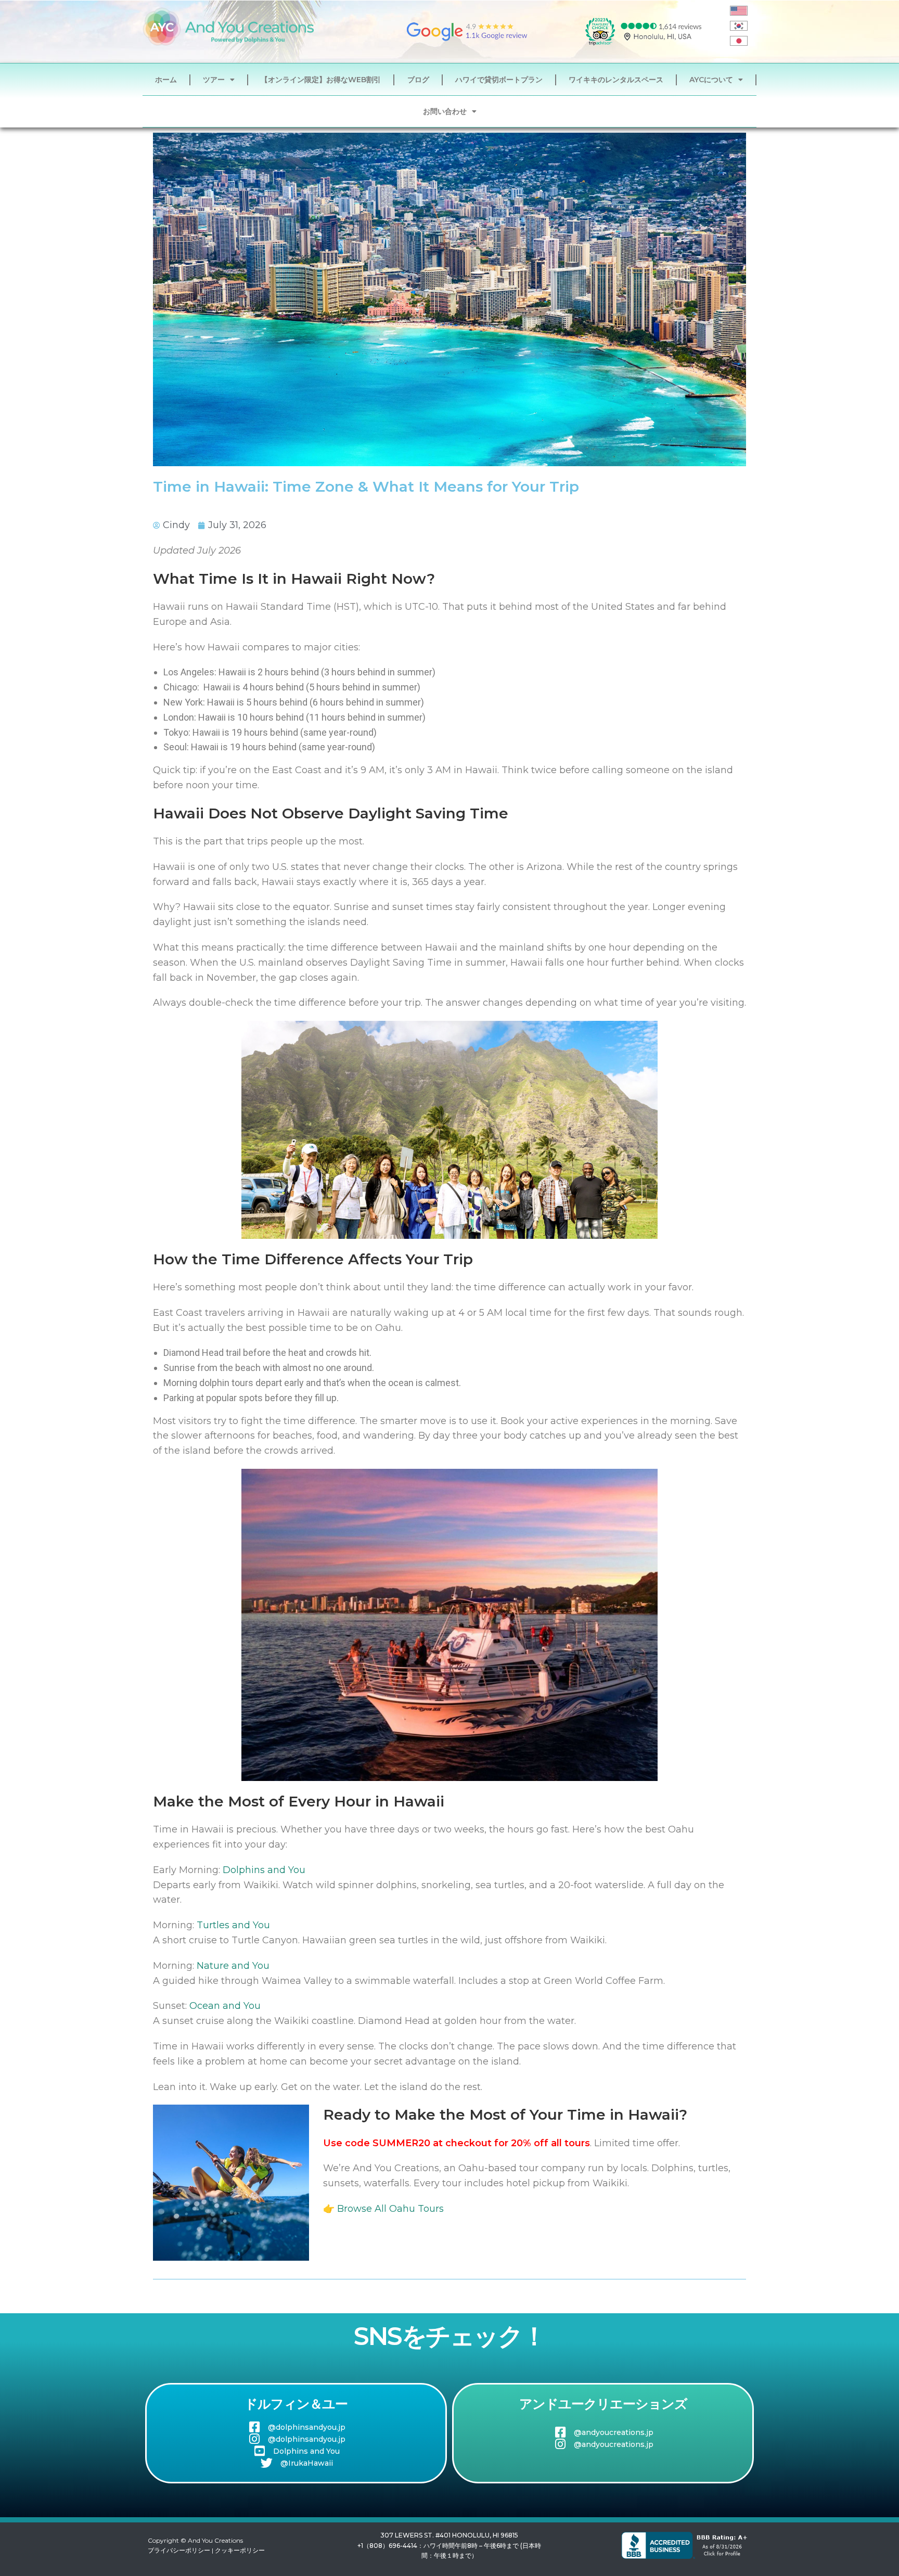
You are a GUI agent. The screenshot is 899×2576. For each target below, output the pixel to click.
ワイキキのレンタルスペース (616, 80)
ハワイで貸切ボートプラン (499, 80)
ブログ (418, 80)
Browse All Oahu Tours (390, 2209)
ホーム (166, 80)
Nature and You (233, 1966)
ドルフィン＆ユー (296, 2404)
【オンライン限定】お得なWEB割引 (321, 80)
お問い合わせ (445, 111)
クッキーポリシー (240, 2550)
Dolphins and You (264, 1870)
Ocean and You (225, 2006)
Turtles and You (233, 1925)
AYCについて (711, 80)
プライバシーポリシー (179, 2550)
